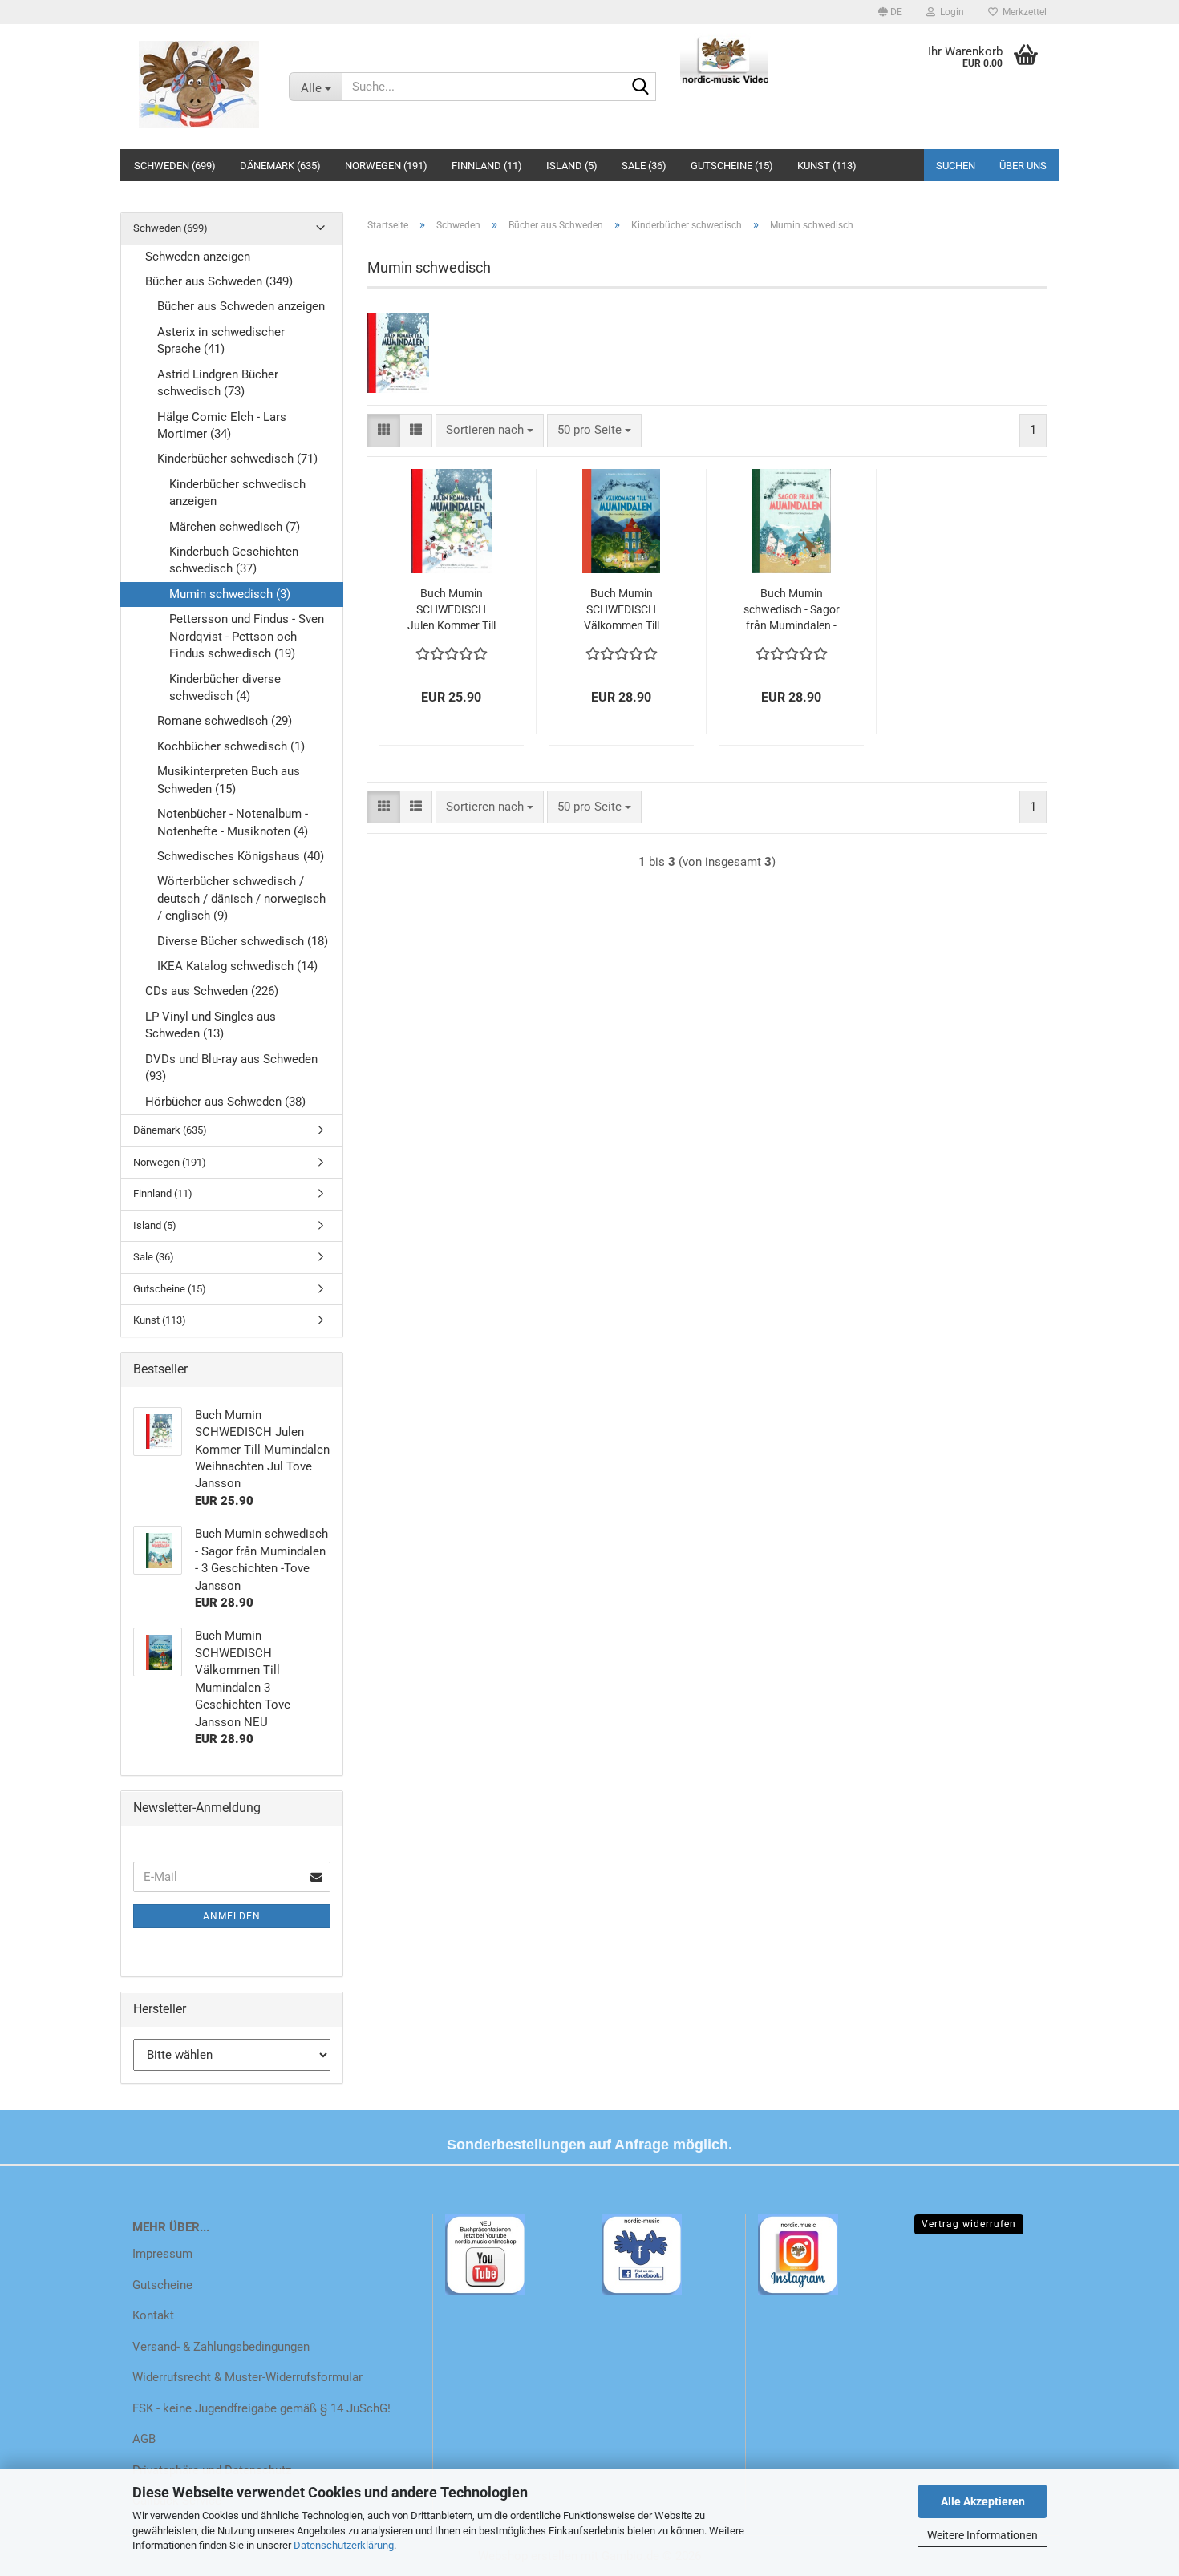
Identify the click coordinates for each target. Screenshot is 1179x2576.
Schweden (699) (175, 166)
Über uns (1023, 166)
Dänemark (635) (280, 166)
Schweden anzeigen (198, 257)
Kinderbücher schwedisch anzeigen (237, 493)
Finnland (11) (487, 166)
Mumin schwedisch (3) (230, 594)
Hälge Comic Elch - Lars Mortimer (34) (222, 425)
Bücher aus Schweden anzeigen (241, 306)
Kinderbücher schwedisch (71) (237, 459)
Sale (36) (644, 166)
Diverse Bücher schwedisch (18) (243, 941)
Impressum (162, 2254)
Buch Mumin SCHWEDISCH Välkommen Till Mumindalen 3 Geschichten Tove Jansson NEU (621, 610)
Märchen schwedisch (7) (235, 527)
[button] (890, 12)
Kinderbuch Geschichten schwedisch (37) (234, 560)
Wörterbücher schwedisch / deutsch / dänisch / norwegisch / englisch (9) (241, 898)
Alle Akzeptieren (983, 2501)
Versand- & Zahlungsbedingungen (221, 2347)
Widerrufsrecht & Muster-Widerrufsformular (247, 2377)
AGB (144, 2439)
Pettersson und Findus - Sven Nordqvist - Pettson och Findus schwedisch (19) (247, 636)
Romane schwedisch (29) (225, 721)
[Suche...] (641, 87)
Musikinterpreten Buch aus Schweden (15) (229, 780)
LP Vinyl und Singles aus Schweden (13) (211, 1025)
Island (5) (572, 166)
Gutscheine (162, 2285)
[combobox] (490, 430)
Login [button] (950, 12)
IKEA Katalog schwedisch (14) (237, 966)
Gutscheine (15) (732, 166)
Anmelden (232, 1916)
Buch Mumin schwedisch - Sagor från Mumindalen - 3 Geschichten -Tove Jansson (792, 610)
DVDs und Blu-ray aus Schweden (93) (231, 1068)
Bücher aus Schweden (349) (219, 281)
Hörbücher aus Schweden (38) (225, 1102)
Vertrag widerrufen (969, 2224)
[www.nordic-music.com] (199, 84)
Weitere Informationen (982, 2535)
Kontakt (153, 2315)
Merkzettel (1022, 12)
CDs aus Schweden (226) (212, 991)
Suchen (956, 166)
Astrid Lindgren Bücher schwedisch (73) (218, 383)
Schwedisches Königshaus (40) (241, 856)
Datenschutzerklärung (344, 2545)
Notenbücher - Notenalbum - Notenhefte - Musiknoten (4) (233, 822)
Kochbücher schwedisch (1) (231, 746)
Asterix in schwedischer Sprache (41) (221, 340)
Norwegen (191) (386, 166)
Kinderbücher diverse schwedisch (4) (225, 687)
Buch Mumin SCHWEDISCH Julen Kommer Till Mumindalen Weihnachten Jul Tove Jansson (452, 610)
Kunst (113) (827, 166)
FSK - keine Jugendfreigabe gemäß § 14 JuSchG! (261, 2408)
